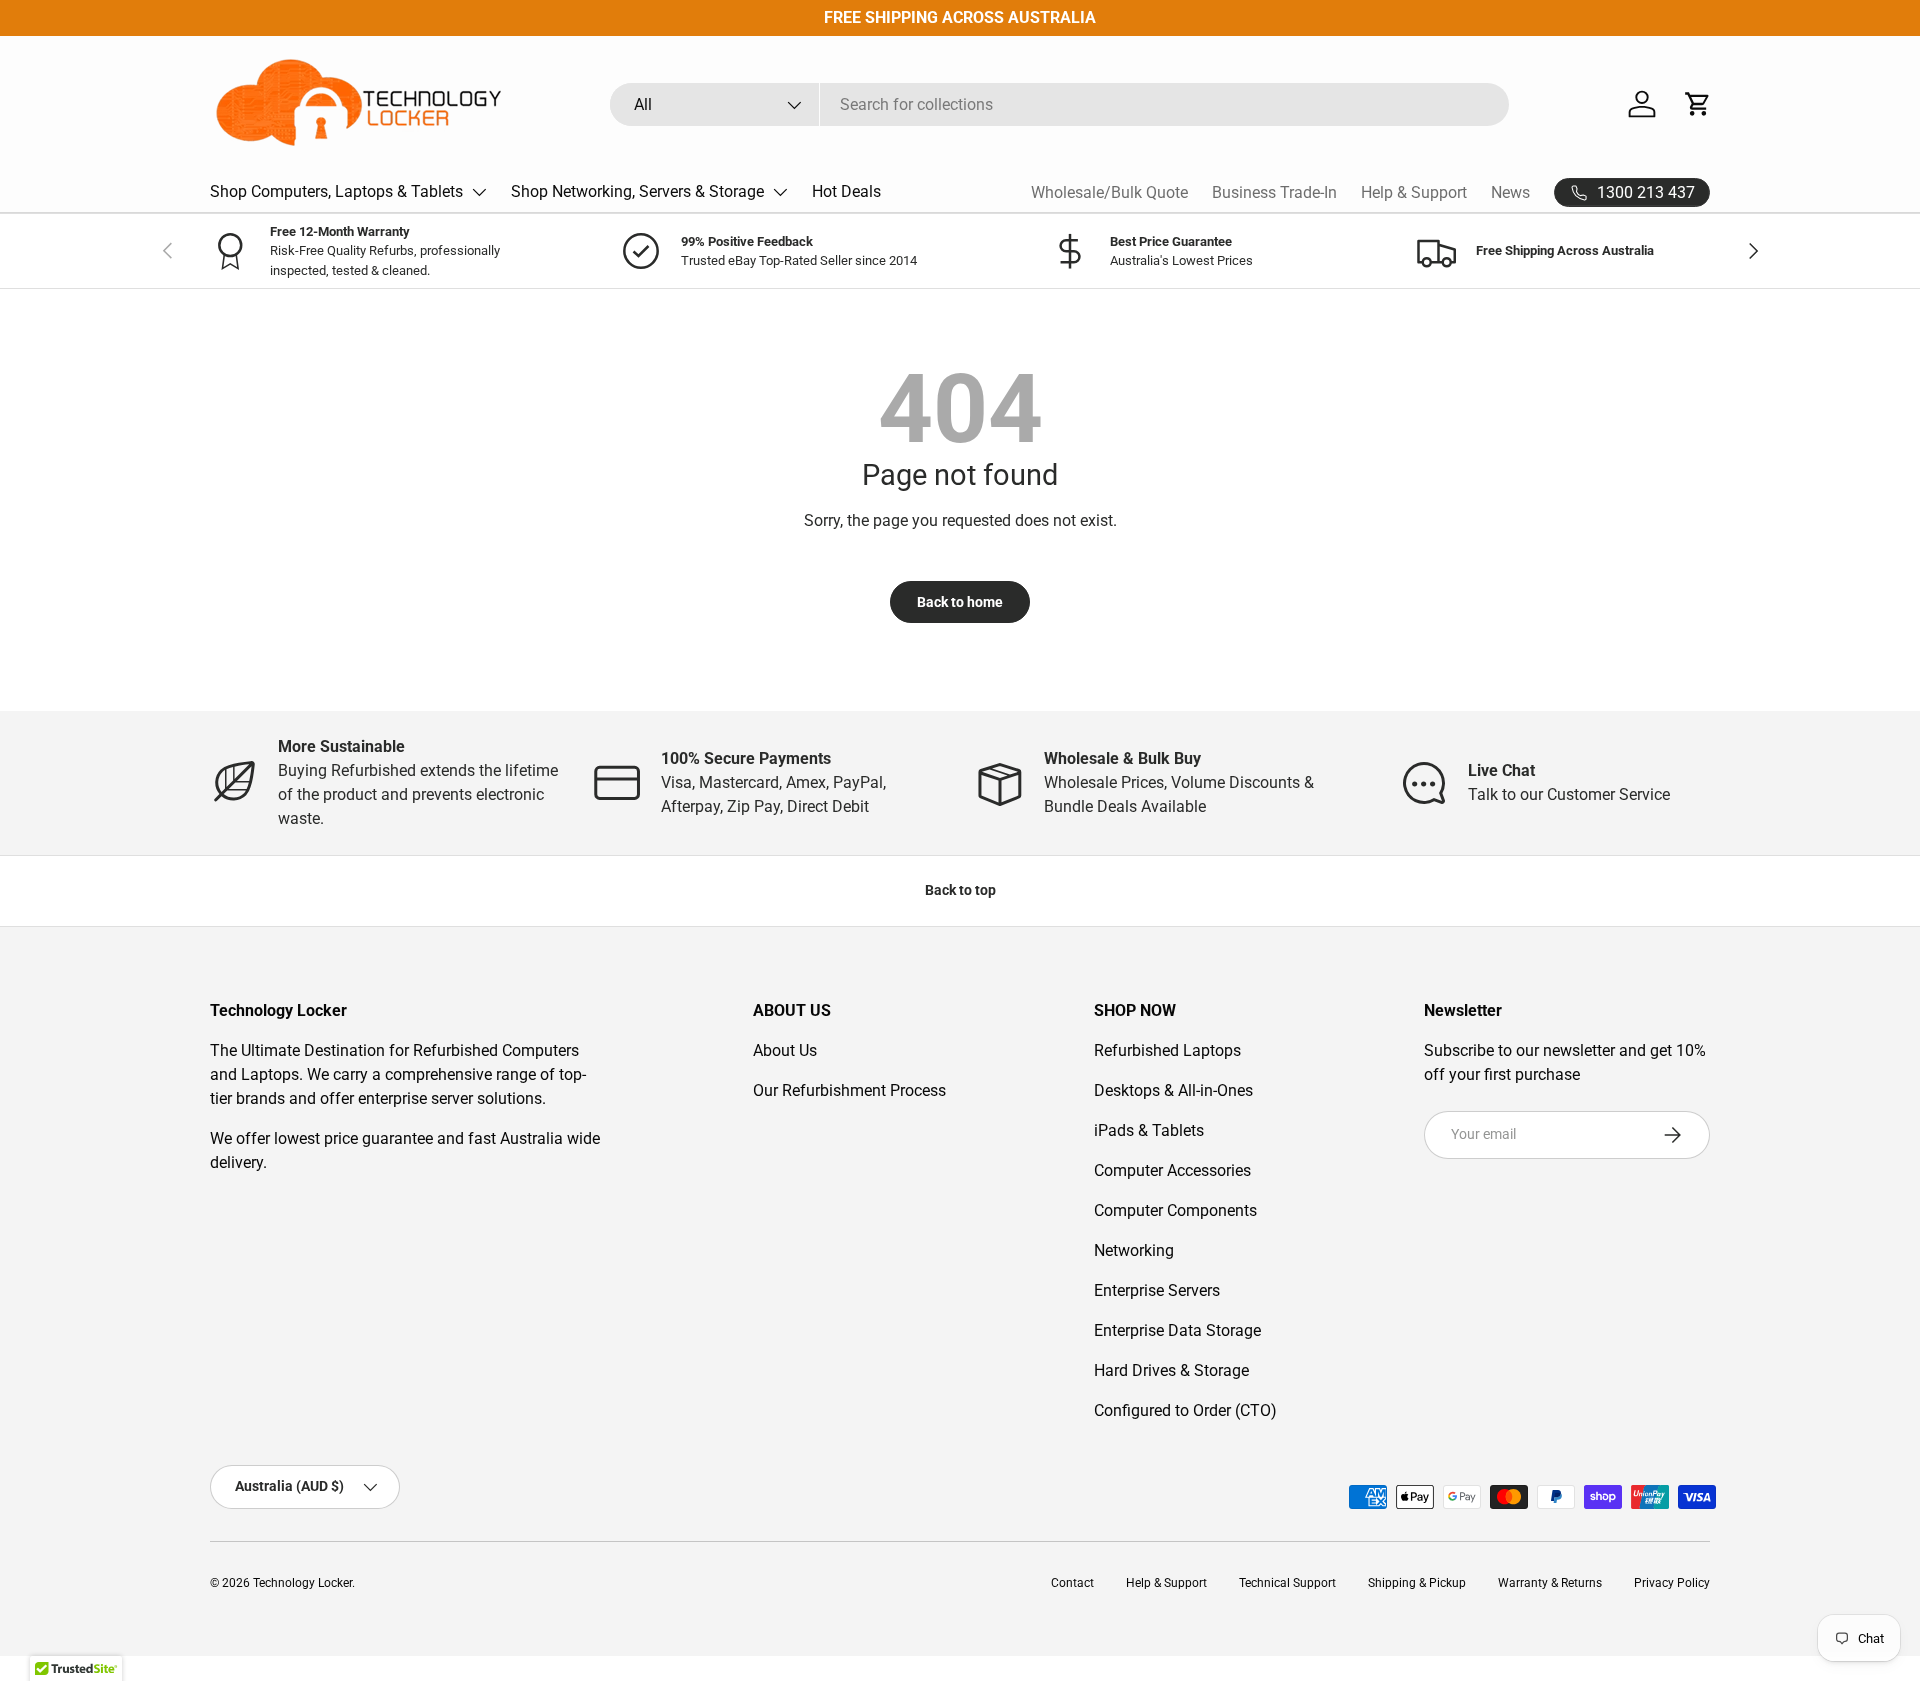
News (1510, 192)
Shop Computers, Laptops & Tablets (336, 191)
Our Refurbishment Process (849, 1090)
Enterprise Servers (1157, 1290)
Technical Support (1287, 1583)
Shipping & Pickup (1417, 1583)
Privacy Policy (1672, 1583)
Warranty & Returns (1550, 1583)
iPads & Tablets (1149, 1130)
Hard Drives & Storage (1171, 1370)
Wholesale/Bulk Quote (1109, 192)
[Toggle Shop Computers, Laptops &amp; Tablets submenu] (479, 192)
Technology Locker (302, 1583)
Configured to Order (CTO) (1185, 1410)
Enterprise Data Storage (1177, 1330)
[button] (1698, 104)
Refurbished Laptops (1167, 1050)
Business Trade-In (1274, 192)
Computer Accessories (1172, 1170)
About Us (785, 1050)
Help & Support (1414, 192)
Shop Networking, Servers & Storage (637, 191)
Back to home (960, 602)
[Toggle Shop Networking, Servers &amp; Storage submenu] (780, 192)
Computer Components (1175, 1210)
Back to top (960, 890)
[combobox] (1059, 104)
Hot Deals (846, 191)
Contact (1072, 1583)
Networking (1134, 1250)
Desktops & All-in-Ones (1173, 1090)
